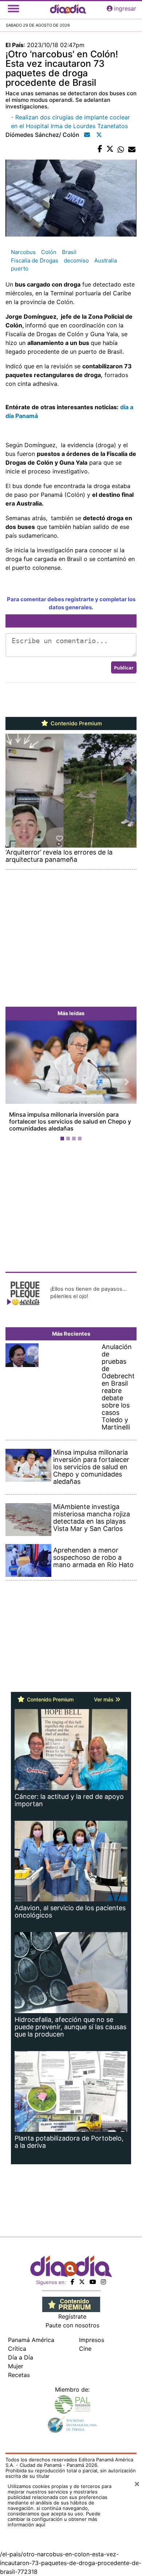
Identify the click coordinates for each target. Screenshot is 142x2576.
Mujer (16, 2366)
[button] (15, 1082)
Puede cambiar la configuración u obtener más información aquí (54, 2519)
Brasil (69, 252)
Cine (85, 2349)
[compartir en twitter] (110, 149)
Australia (106, 260)
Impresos (92, 2340)
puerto (20, 268)
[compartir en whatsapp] (121, 149)
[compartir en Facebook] (100, 149)
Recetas (19, 2375)
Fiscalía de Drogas (35, 260)
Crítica (17, 2349)
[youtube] (93, 2282)
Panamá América (31, 2340)
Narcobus (23, 252)
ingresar (125, 8)
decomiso (76, 260)
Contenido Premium (76, 723)
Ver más (104, 1699)
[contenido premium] (71, 2304)
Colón (49, 252)
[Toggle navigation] (13, 8)
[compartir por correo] (132, 149)
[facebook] (72, 2282)
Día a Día (21, 2357)
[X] (82, 2282)
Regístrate (72, 2316)
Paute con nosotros (72, 2325)
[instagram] (103, 2282)
